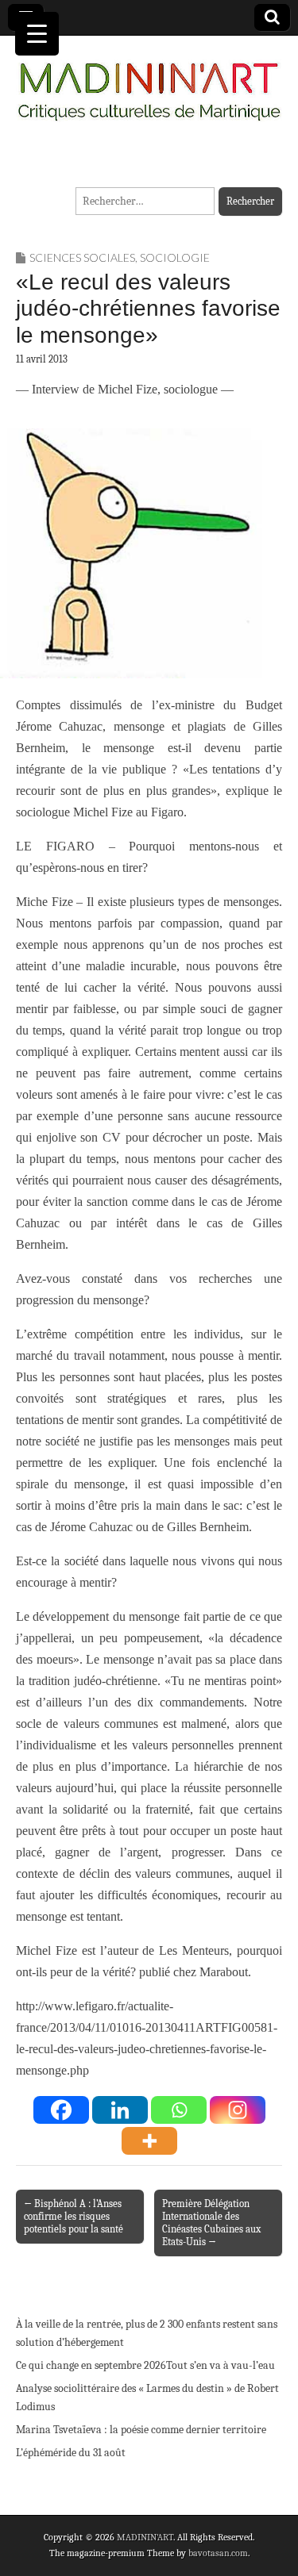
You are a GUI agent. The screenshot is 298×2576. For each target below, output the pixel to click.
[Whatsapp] (179, 2110)
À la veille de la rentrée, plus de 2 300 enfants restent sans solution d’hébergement (147, 2334)
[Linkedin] (120, 2110)
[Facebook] (61, 2110)
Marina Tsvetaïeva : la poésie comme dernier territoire (141, 2430)
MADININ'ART (145, 2537)
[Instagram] (238, 2110)
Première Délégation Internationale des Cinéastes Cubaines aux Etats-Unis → (211, 2223)
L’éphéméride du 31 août (71, 2453)
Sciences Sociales (82, 257)
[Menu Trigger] (37, 34)
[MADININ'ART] (149, 82)
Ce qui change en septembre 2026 (91, 2365)
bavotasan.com (218, 2553)
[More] (149, 2141)
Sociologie (175, 257)
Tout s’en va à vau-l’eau (221, 2365)
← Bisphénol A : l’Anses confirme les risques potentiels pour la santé (74, 2216)
